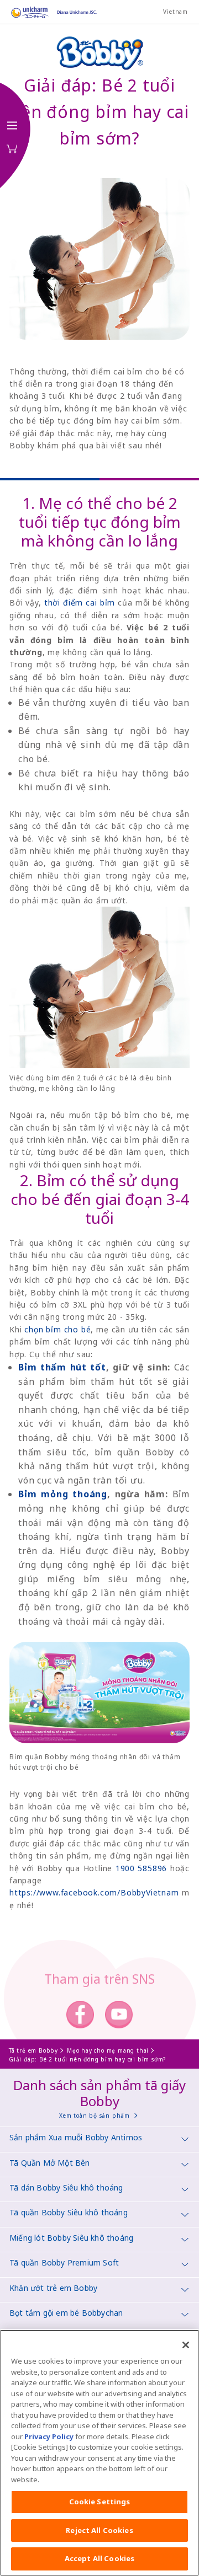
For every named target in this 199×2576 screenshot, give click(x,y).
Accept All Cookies (99, 2558)
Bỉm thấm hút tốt (62, 1367)
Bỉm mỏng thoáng (63, 1494)
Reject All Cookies (99, 2530)
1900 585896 (142, 1868)
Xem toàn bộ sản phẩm (95, 2116)
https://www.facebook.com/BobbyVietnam (94, 1892)
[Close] (186, 2345)
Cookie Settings (100, 2502)
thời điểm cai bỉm (80, 603)
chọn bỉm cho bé (57, 1329)
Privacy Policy (49, 2436)
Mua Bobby (12, 149)
